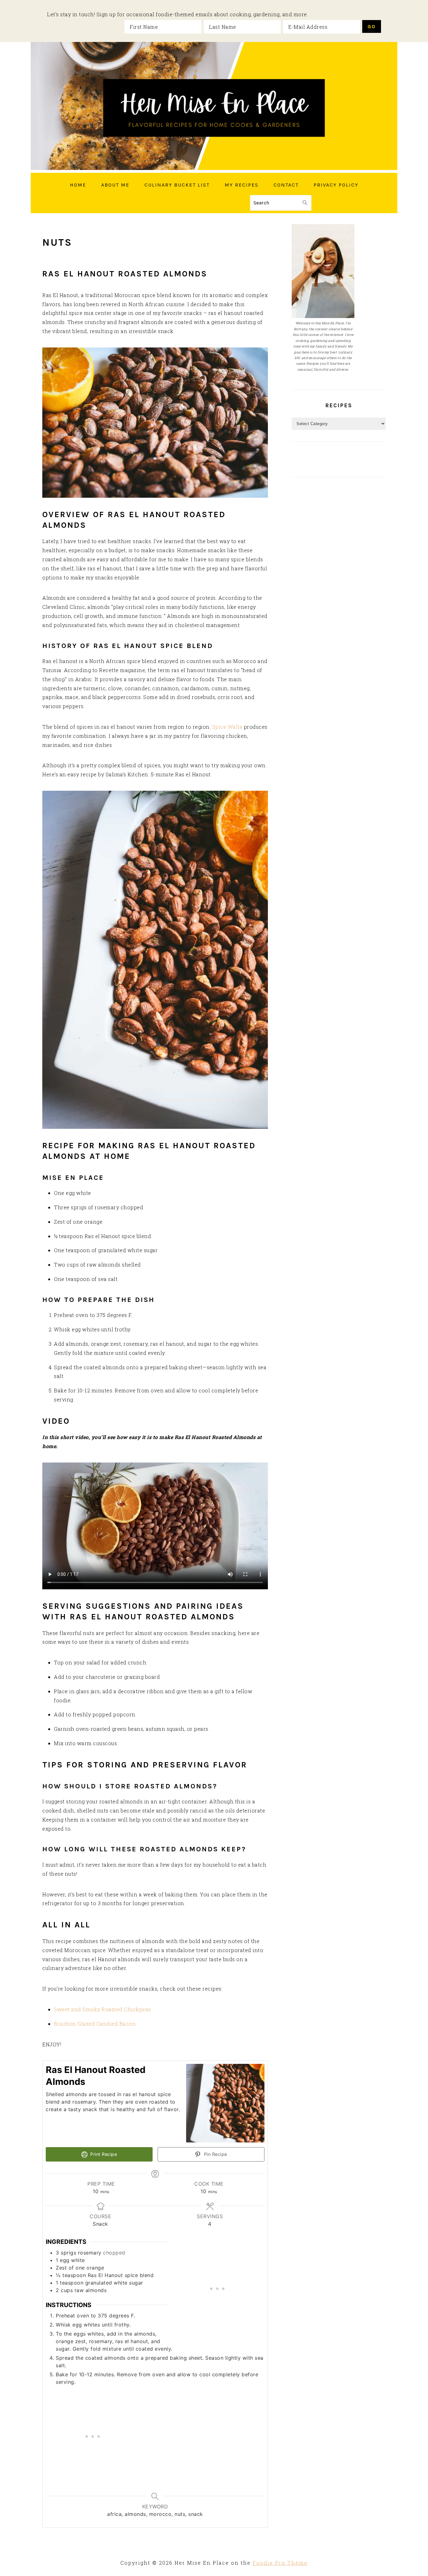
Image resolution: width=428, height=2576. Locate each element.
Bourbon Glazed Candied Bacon (95, 2024)
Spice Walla (227, 727)
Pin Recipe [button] (215, 2154)
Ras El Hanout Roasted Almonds (125, 274)
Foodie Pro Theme (280, 2563)
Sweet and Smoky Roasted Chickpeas (102, 2009)
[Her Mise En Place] (214, 168)
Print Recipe (103, 2154)
